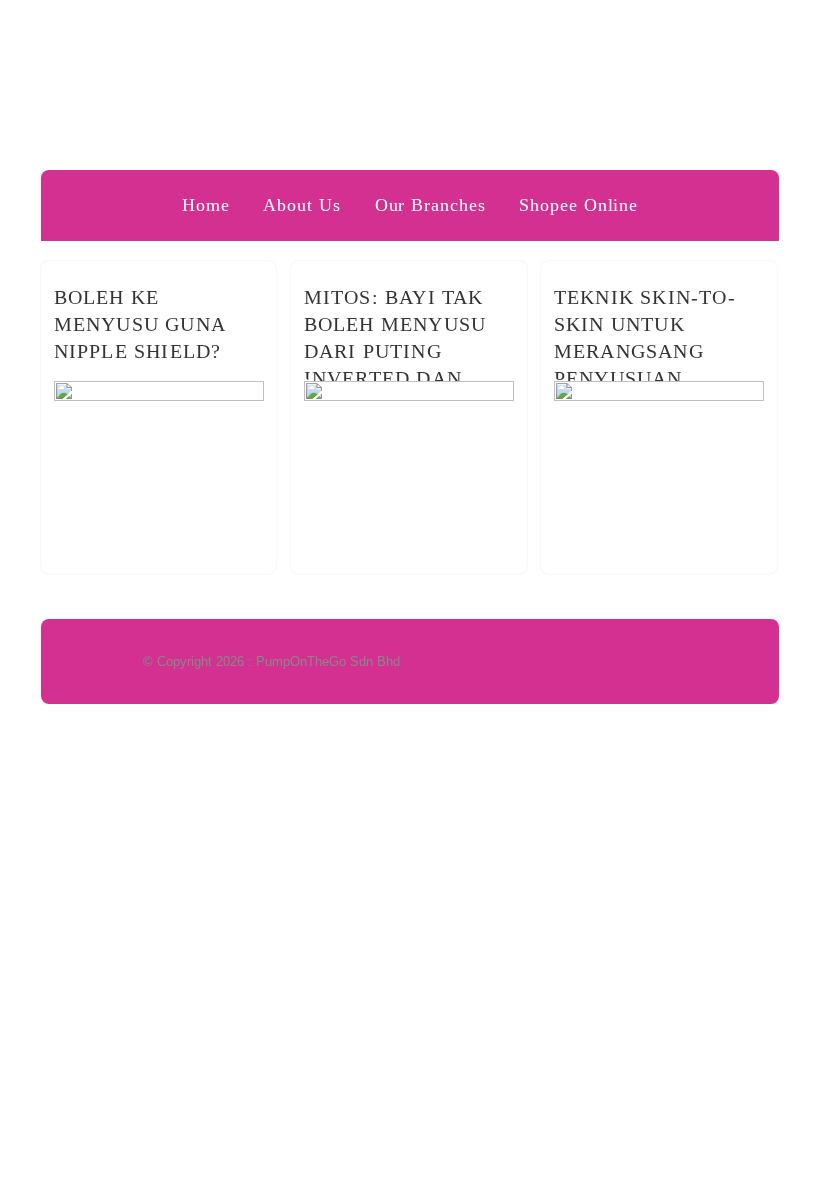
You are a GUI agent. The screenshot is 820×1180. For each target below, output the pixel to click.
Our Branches (430, 205)
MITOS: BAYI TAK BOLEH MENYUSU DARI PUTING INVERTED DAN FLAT (395, 351)
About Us (301, 205)
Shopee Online (578, 205)
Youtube (722, 27)
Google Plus (684, 27)
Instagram (760, 27)
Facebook (608, 27)
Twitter (646, 27)
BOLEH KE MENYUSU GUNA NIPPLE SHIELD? (139, 324)
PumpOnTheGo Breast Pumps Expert (410, 104)
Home (206, 205)
